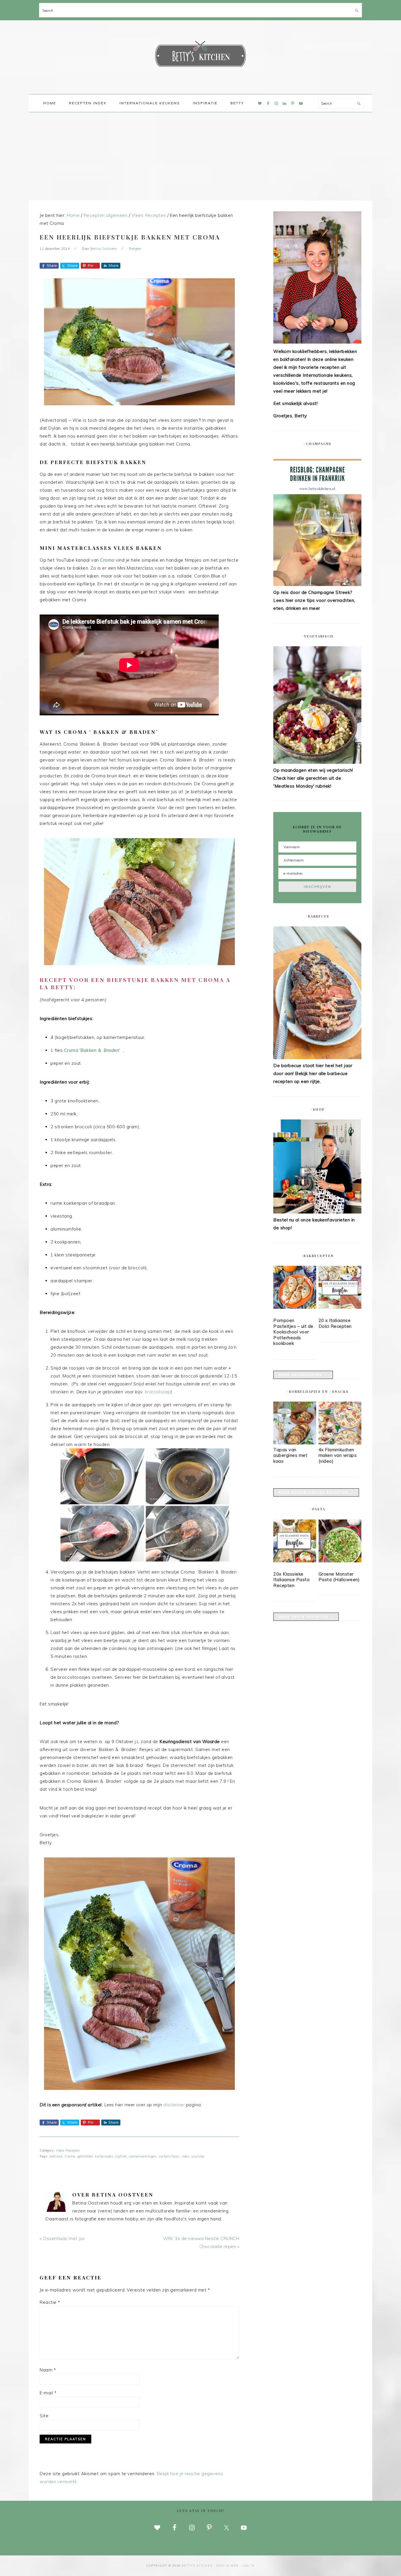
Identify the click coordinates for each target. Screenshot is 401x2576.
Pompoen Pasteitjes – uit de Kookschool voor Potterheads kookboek (293, 1332)
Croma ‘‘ (92, 1050)
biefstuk (56, 2156)
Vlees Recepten (68, 2150)
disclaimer (174, 2105)
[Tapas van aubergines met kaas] (295, 1443)
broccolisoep (158, 1392)
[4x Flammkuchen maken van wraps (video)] (340, 1443)
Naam (48, 2370)
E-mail (48, 2393)
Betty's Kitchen (201, 55)
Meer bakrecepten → (303, 1375)
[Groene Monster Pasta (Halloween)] (340, 1542)
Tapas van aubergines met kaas (290, 1455)
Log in (249, 2566)
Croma (107, 560)
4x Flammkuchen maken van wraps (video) (338, 1455)
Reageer (135, 249)
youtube (198, 2156)
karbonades (104, 2156)
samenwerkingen (143, 2156)
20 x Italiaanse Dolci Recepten (335, 1323)
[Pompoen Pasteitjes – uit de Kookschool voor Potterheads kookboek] (295, 1288)
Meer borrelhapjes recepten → (316, 1492)
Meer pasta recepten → (306, 1617)
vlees (186, 2156)
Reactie (50, 2302)
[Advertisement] (201, 156)
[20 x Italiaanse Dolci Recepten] (340, 1288)
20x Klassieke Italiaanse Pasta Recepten (291, 1580)
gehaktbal (85, 2156)
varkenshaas (169, 2156)
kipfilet (121, 2156)
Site (44, 2416)
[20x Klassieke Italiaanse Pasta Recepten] (295, 1542)
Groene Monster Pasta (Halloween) (339, 1577)
